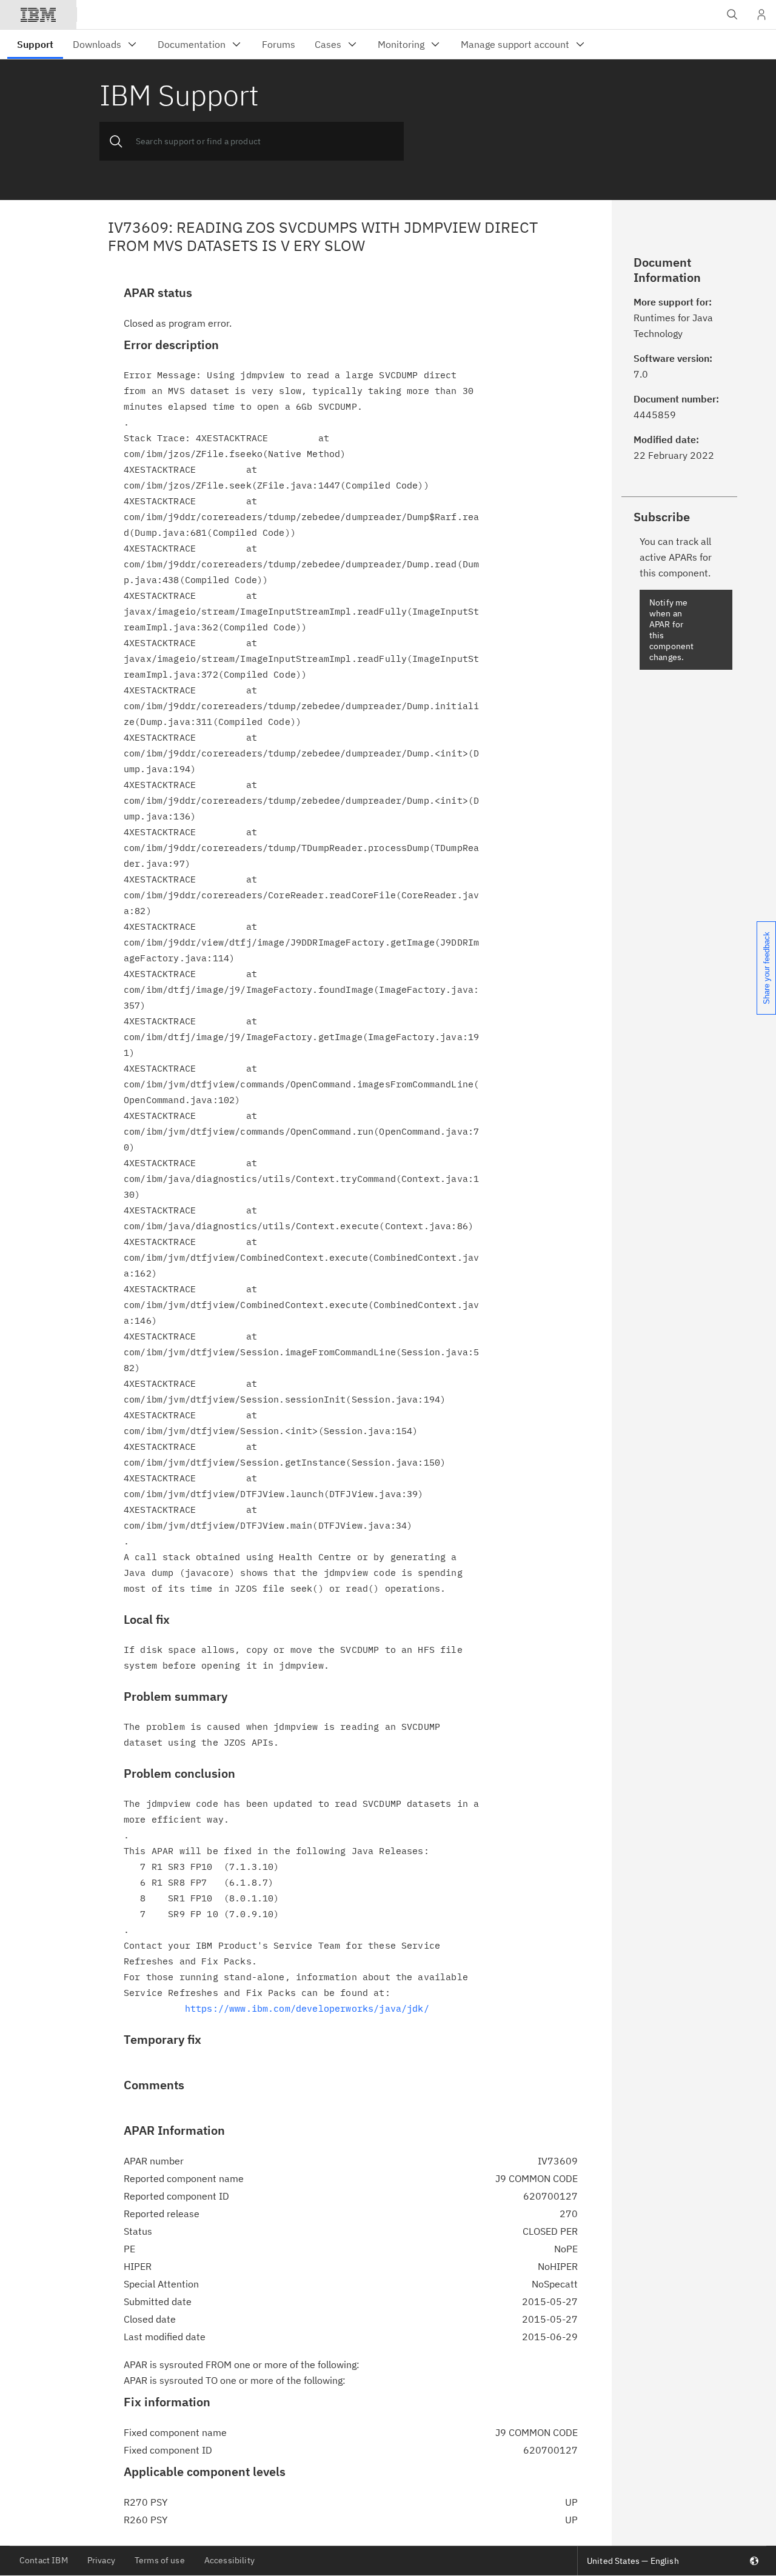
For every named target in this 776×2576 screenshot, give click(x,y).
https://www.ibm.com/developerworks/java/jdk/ (307, 2008)
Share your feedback (767, 968)
